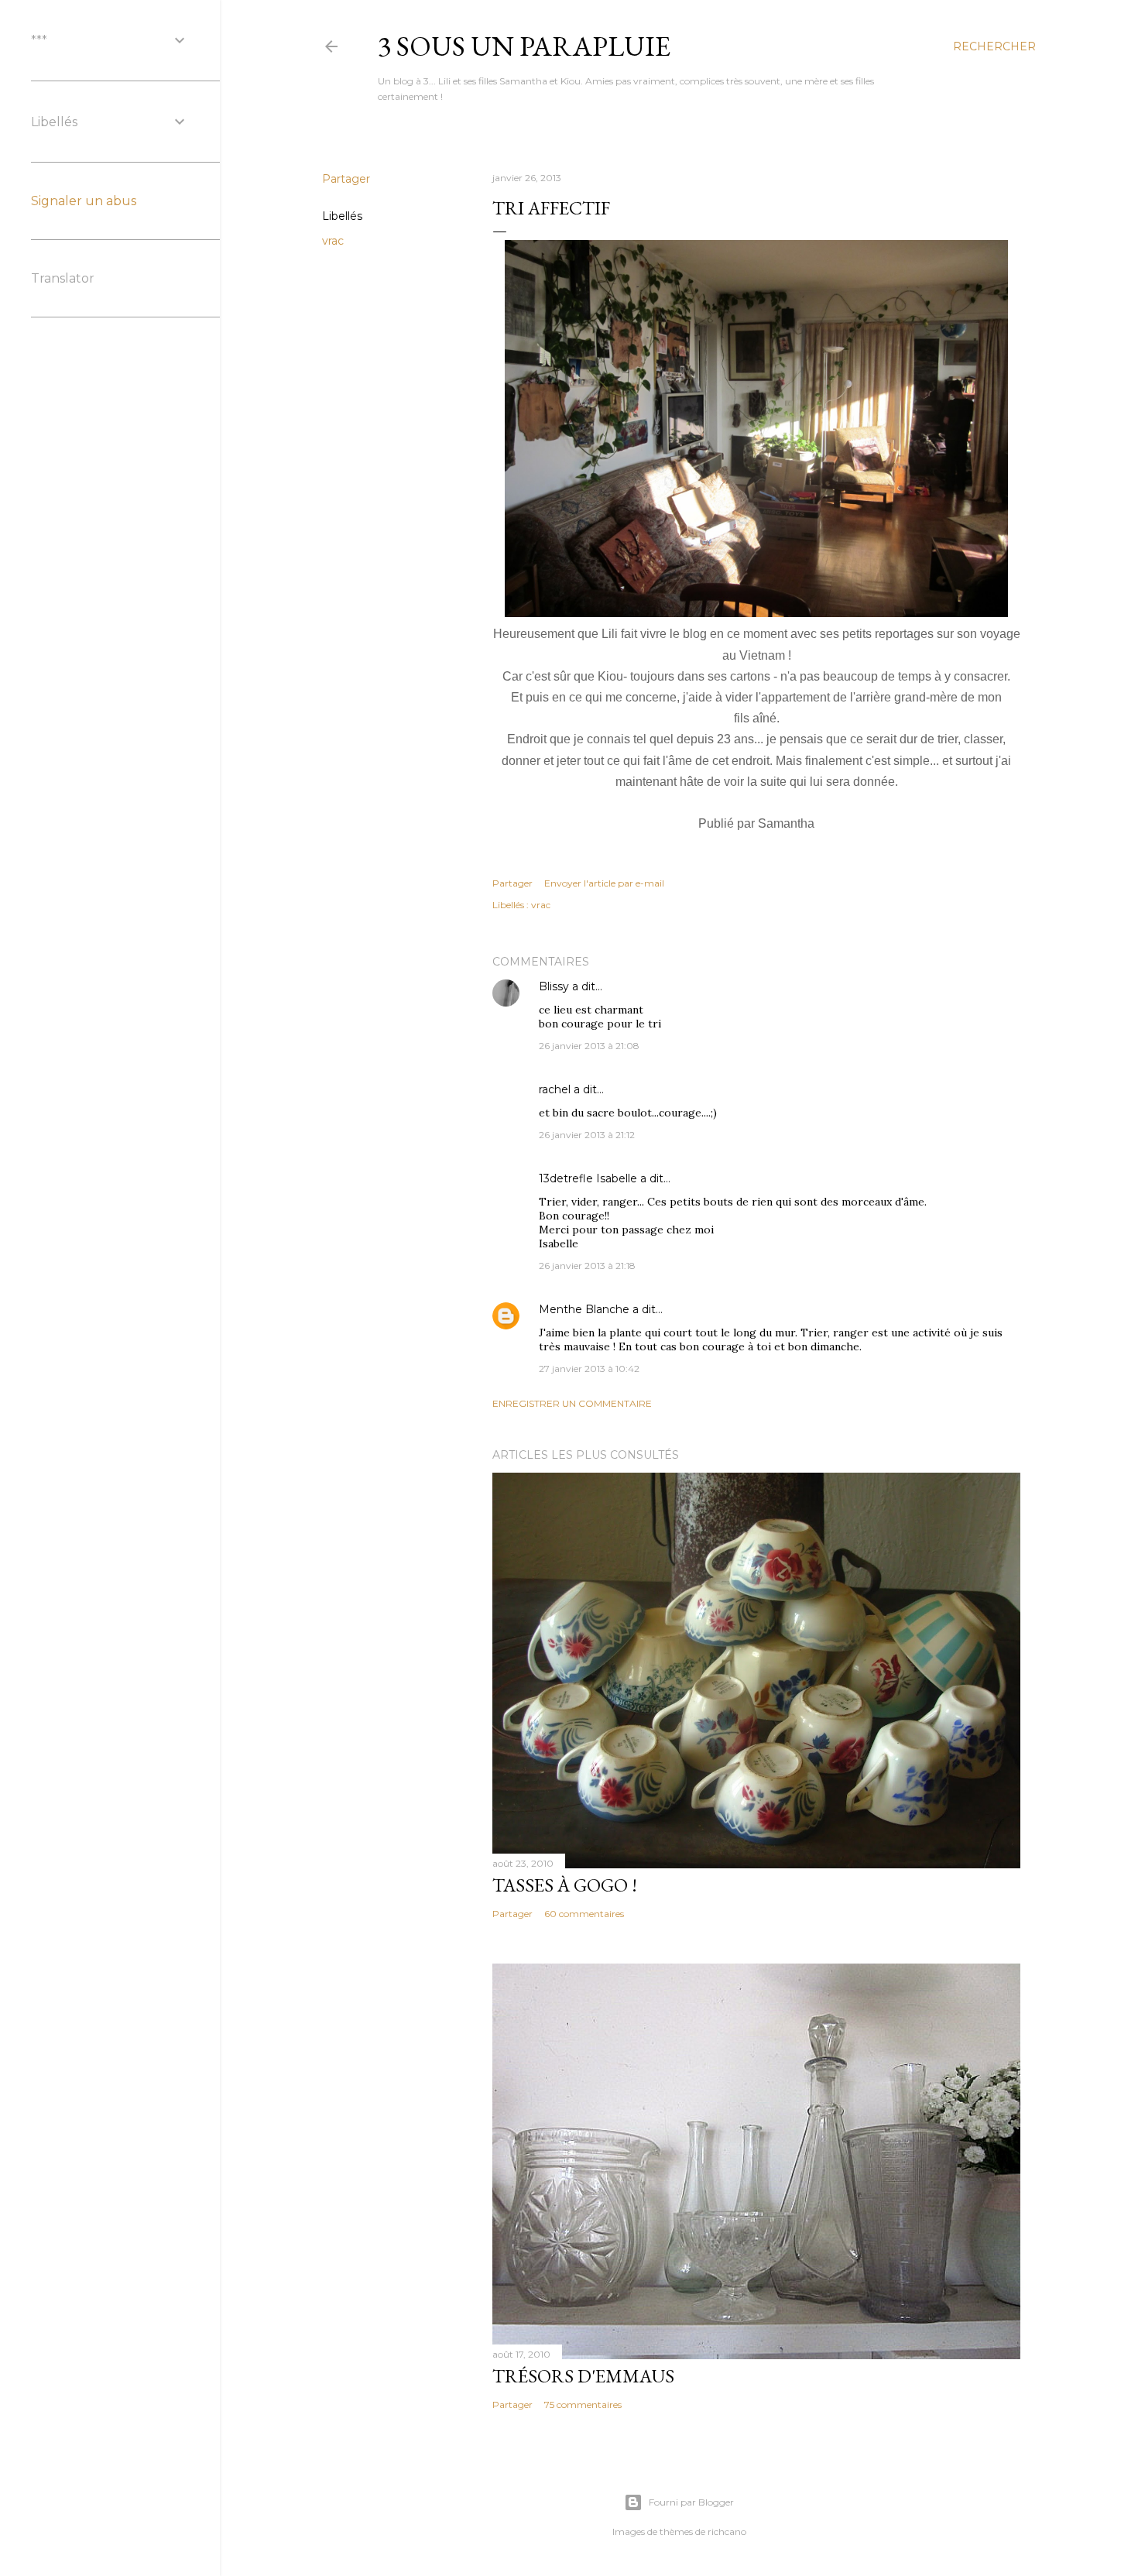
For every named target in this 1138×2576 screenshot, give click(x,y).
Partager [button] (346, 179)
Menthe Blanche (584, 1309)
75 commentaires (583, 2404)
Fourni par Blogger (691, 2502)
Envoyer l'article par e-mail (604, 883)
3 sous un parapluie (524, 46)
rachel (555, 1089)
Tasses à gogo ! (565, 1885)
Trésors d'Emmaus (583, 2376)
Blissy (554, 986)
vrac (333, 241)
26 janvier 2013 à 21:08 (589, 1046)
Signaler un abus (84, 201)
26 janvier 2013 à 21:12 (587, 1135)
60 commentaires (584, 1914)
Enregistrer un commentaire (572, 1403)
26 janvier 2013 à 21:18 (587, 1266)
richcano (727, 2531)
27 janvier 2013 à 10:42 (589, 1369)
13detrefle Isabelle (588, 1178)
